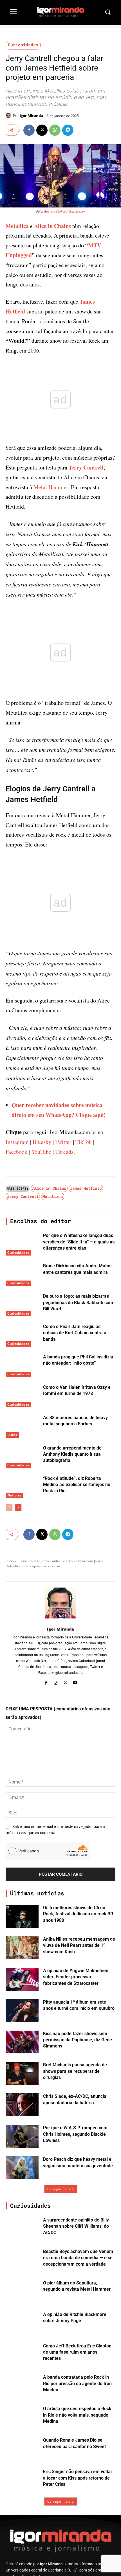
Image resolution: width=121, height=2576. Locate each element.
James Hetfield (86, 1188)
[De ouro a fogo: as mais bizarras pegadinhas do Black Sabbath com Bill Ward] (22, 1305)
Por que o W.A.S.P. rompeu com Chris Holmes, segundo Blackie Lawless (75, 2134)
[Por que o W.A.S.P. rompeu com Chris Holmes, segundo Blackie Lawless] (22, 2136)
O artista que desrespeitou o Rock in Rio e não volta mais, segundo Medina (77, 2415)
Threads (64, 1152)
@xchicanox (77, 212)
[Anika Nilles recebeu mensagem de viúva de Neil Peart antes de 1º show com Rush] (22, 1948)
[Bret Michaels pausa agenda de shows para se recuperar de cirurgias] (22, 2073)
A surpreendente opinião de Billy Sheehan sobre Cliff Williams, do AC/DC (76, 2226)
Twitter (63, 1142)
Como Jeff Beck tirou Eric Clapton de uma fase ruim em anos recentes (77, 2352)
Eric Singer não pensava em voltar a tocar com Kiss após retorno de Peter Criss (78, 2478)
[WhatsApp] (55, 130)
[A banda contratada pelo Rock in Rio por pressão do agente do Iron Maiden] (22, 2386)
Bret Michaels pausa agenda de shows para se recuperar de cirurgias (75, 2071)
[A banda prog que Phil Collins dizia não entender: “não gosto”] (22, 1365)
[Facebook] (29, 130)
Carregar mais (59, 2189)
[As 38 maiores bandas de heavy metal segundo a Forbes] (22, 1426)
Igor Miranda (31, 116)
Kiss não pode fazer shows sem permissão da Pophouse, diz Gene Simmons (78, 2040)
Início (10, 1561)
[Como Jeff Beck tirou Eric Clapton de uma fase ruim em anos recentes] (22, 2354)
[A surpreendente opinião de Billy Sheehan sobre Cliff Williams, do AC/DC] (22, 2229)
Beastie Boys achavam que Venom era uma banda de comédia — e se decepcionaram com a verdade (78, 2258)
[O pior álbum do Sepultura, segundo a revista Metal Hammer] (22, 2291)
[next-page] (18, 1507)
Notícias (14, 1495)
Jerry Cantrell (86, 467)
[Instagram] (56, 1682)
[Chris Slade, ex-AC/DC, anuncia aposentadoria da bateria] (22, 2105)
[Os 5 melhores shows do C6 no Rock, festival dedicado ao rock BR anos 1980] (22, 1916)
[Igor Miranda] (9, 116)
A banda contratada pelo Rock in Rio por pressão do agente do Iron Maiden (77, 2383)
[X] (42, 130)
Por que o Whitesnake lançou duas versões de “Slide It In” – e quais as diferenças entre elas (79, 1242)
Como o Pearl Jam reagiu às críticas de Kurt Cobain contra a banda (75, 1333)
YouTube (41, 1152)
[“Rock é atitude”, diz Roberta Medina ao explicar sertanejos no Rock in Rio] (22, 1487)
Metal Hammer (51, 487)
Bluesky (42, 1142)
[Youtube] (75, 1682)
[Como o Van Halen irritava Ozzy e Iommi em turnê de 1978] (22, 1396)
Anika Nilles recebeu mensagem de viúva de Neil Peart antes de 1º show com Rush (79, 1945)
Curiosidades (23, 45)
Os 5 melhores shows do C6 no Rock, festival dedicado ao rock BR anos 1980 (78, 1914)
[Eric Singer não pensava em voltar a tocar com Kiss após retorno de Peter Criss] (22, 2480)
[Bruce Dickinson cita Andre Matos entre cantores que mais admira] (22, 1274)
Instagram (17, 1142)
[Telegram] (68, 130)
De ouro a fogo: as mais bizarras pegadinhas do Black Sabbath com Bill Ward (78, 1302)
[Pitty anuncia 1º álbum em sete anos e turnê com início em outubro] (22, 2011)
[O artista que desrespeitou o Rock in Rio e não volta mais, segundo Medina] (22, 2417)
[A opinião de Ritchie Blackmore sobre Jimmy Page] (22, 2323)
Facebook (16, 1152)
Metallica (17, 226)
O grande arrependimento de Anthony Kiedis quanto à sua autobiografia (72, 1454)
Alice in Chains (52, 226)
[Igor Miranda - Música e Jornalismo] (60, 12)
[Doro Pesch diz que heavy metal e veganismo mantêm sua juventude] (22, 2168)
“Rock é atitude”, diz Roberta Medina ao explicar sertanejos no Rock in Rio (77, 1485)
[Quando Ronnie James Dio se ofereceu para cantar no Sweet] (22, 2449)
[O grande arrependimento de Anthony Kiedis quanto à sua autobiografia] (22, 1457)
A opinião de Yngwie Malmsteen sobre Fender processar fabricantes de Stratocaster (76, 1977)
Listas (12, 1435)
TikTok (84, 1142)
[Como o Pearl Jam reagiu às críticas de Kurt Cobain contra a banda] (22, 1335)
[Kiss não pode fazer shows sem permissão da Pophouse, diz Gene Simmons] (22, 2042)
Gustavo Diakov (55, 212)
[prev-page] (9, 1507)
